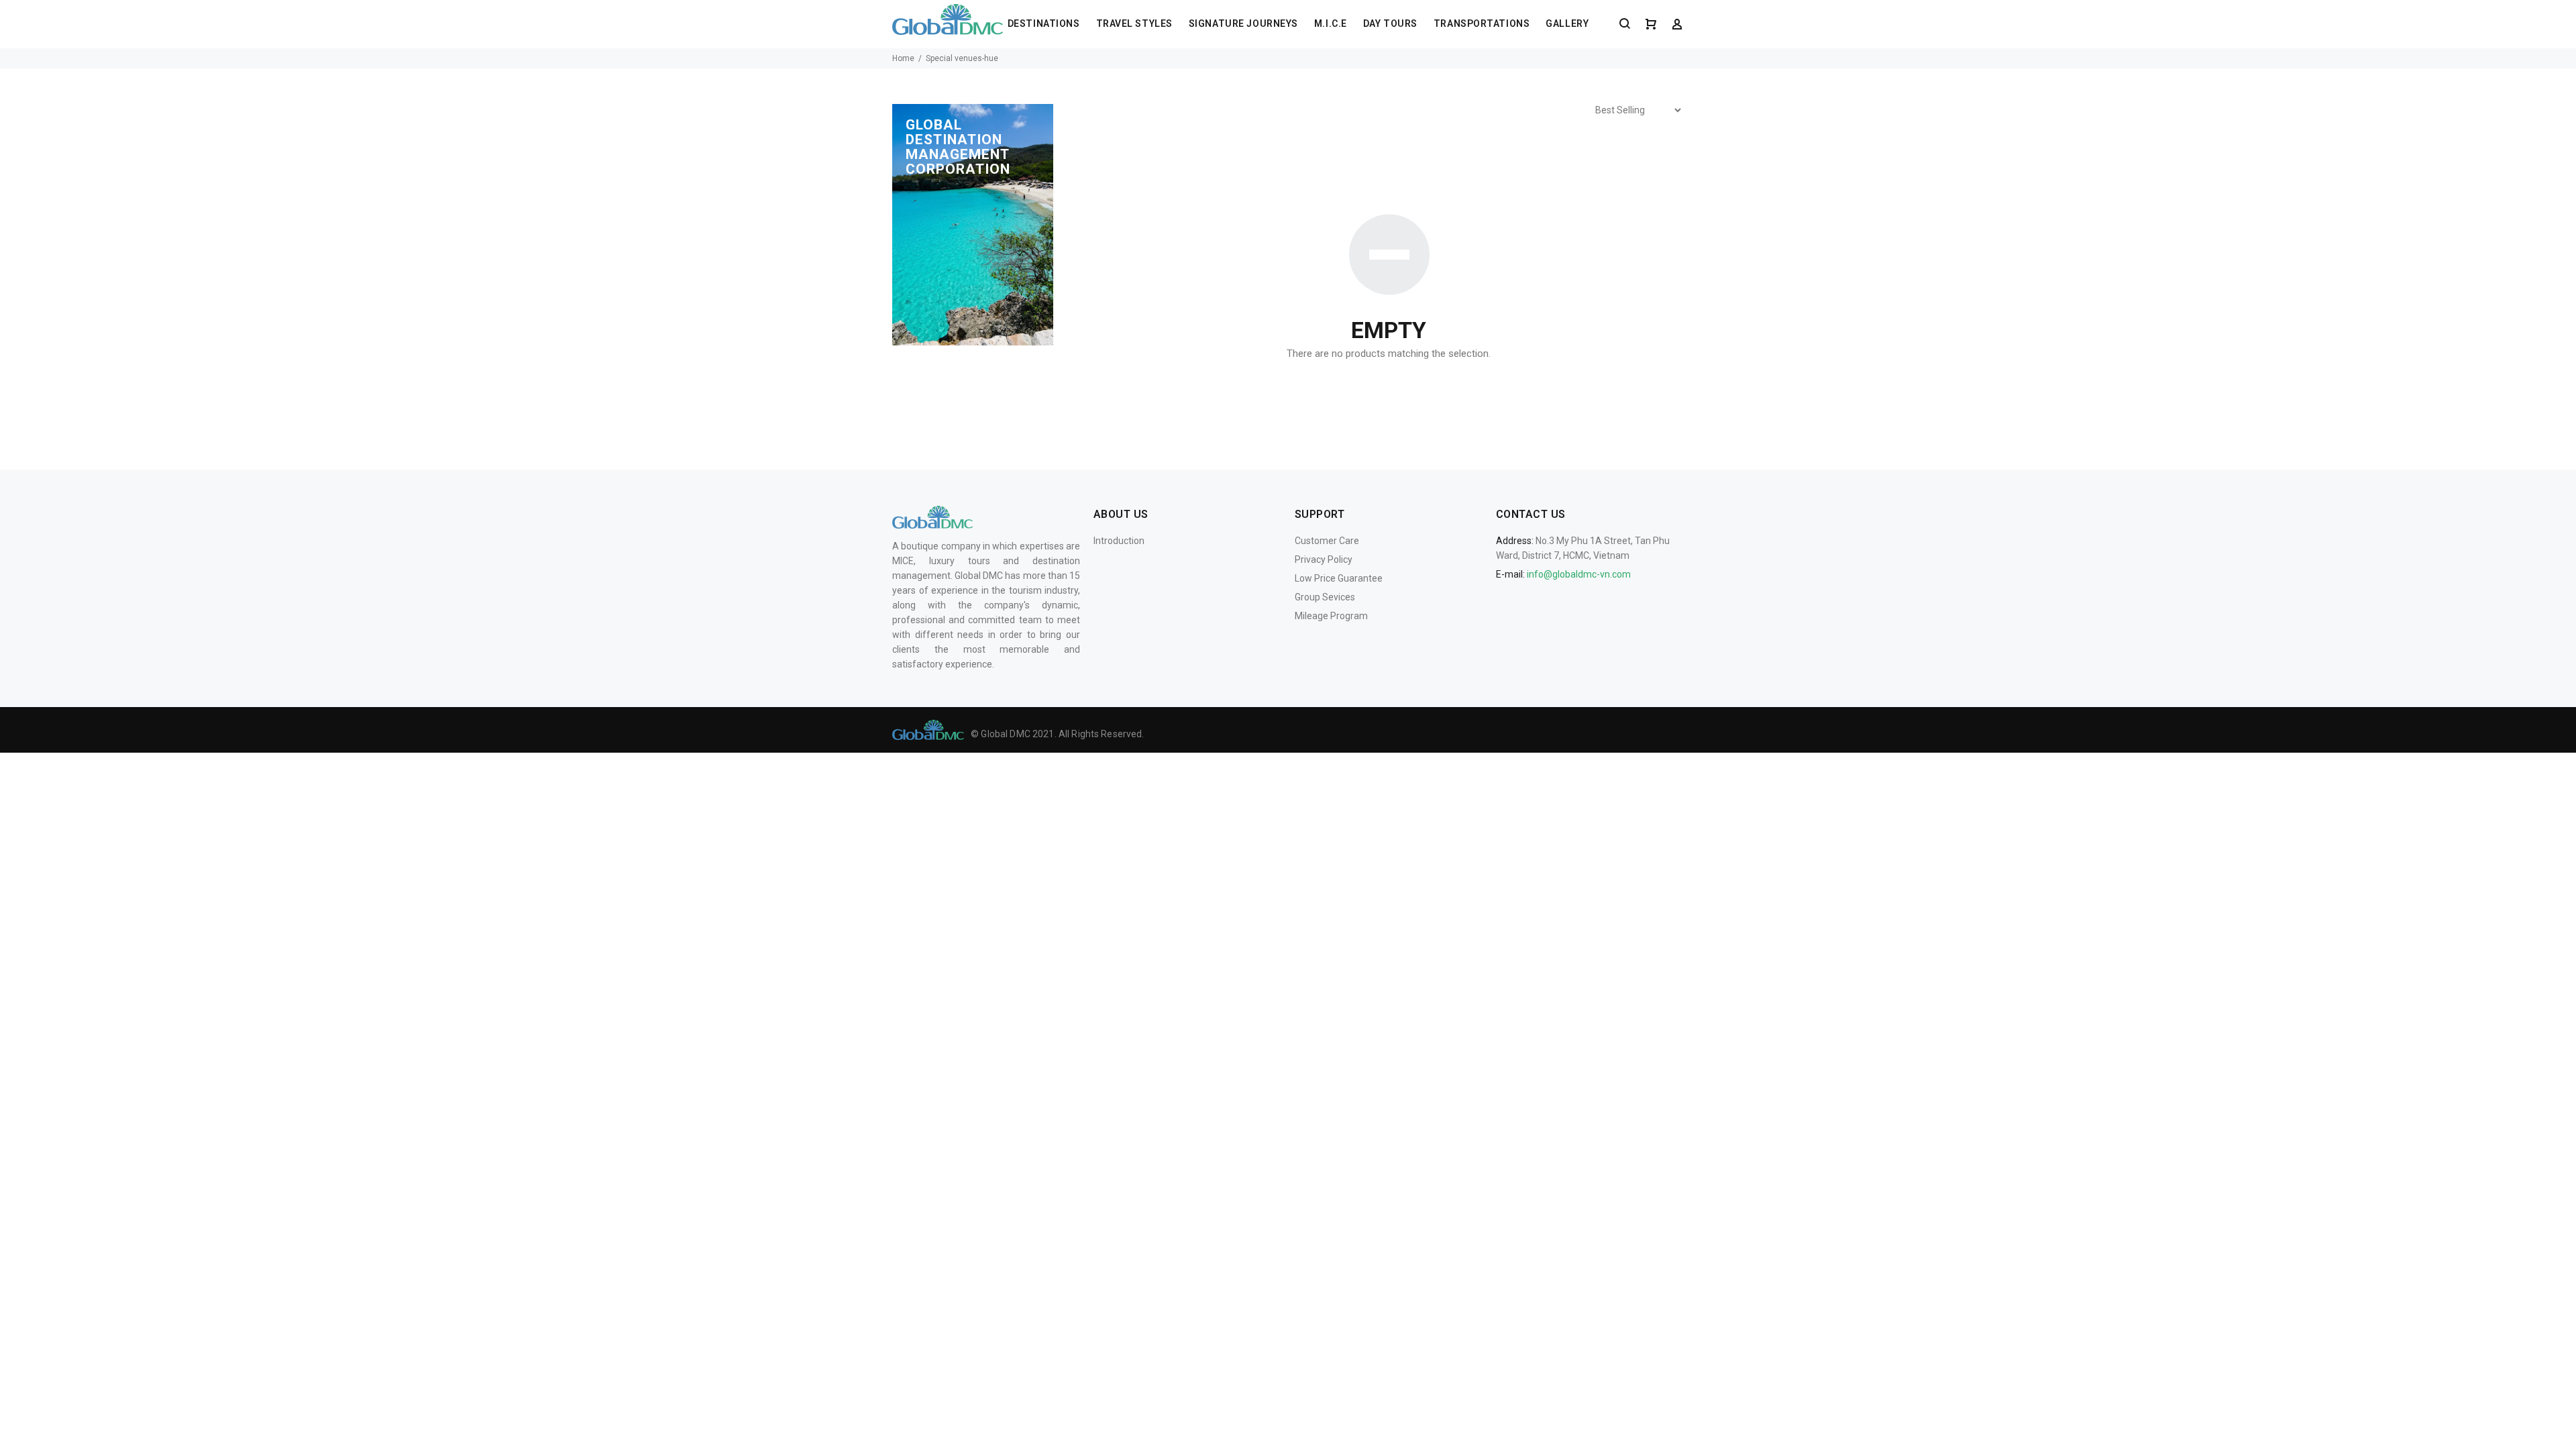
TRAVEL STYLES (1134, 23)
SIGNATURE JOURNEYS (1243, 23)
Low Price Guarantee (1339, 578)
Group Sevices (1325, 597)
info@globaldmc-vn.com (1579, 574)
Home (903, 58)
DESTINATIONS (1044, 23)
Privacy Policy (1324, 559)
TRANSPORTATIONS (1482, 23)
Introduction (1119, 541)
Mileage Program (1331, 616)
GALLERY (1567, 23)
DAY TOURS (1390, 23)
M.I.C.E (1331, 23)
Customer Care (1327, 541)
